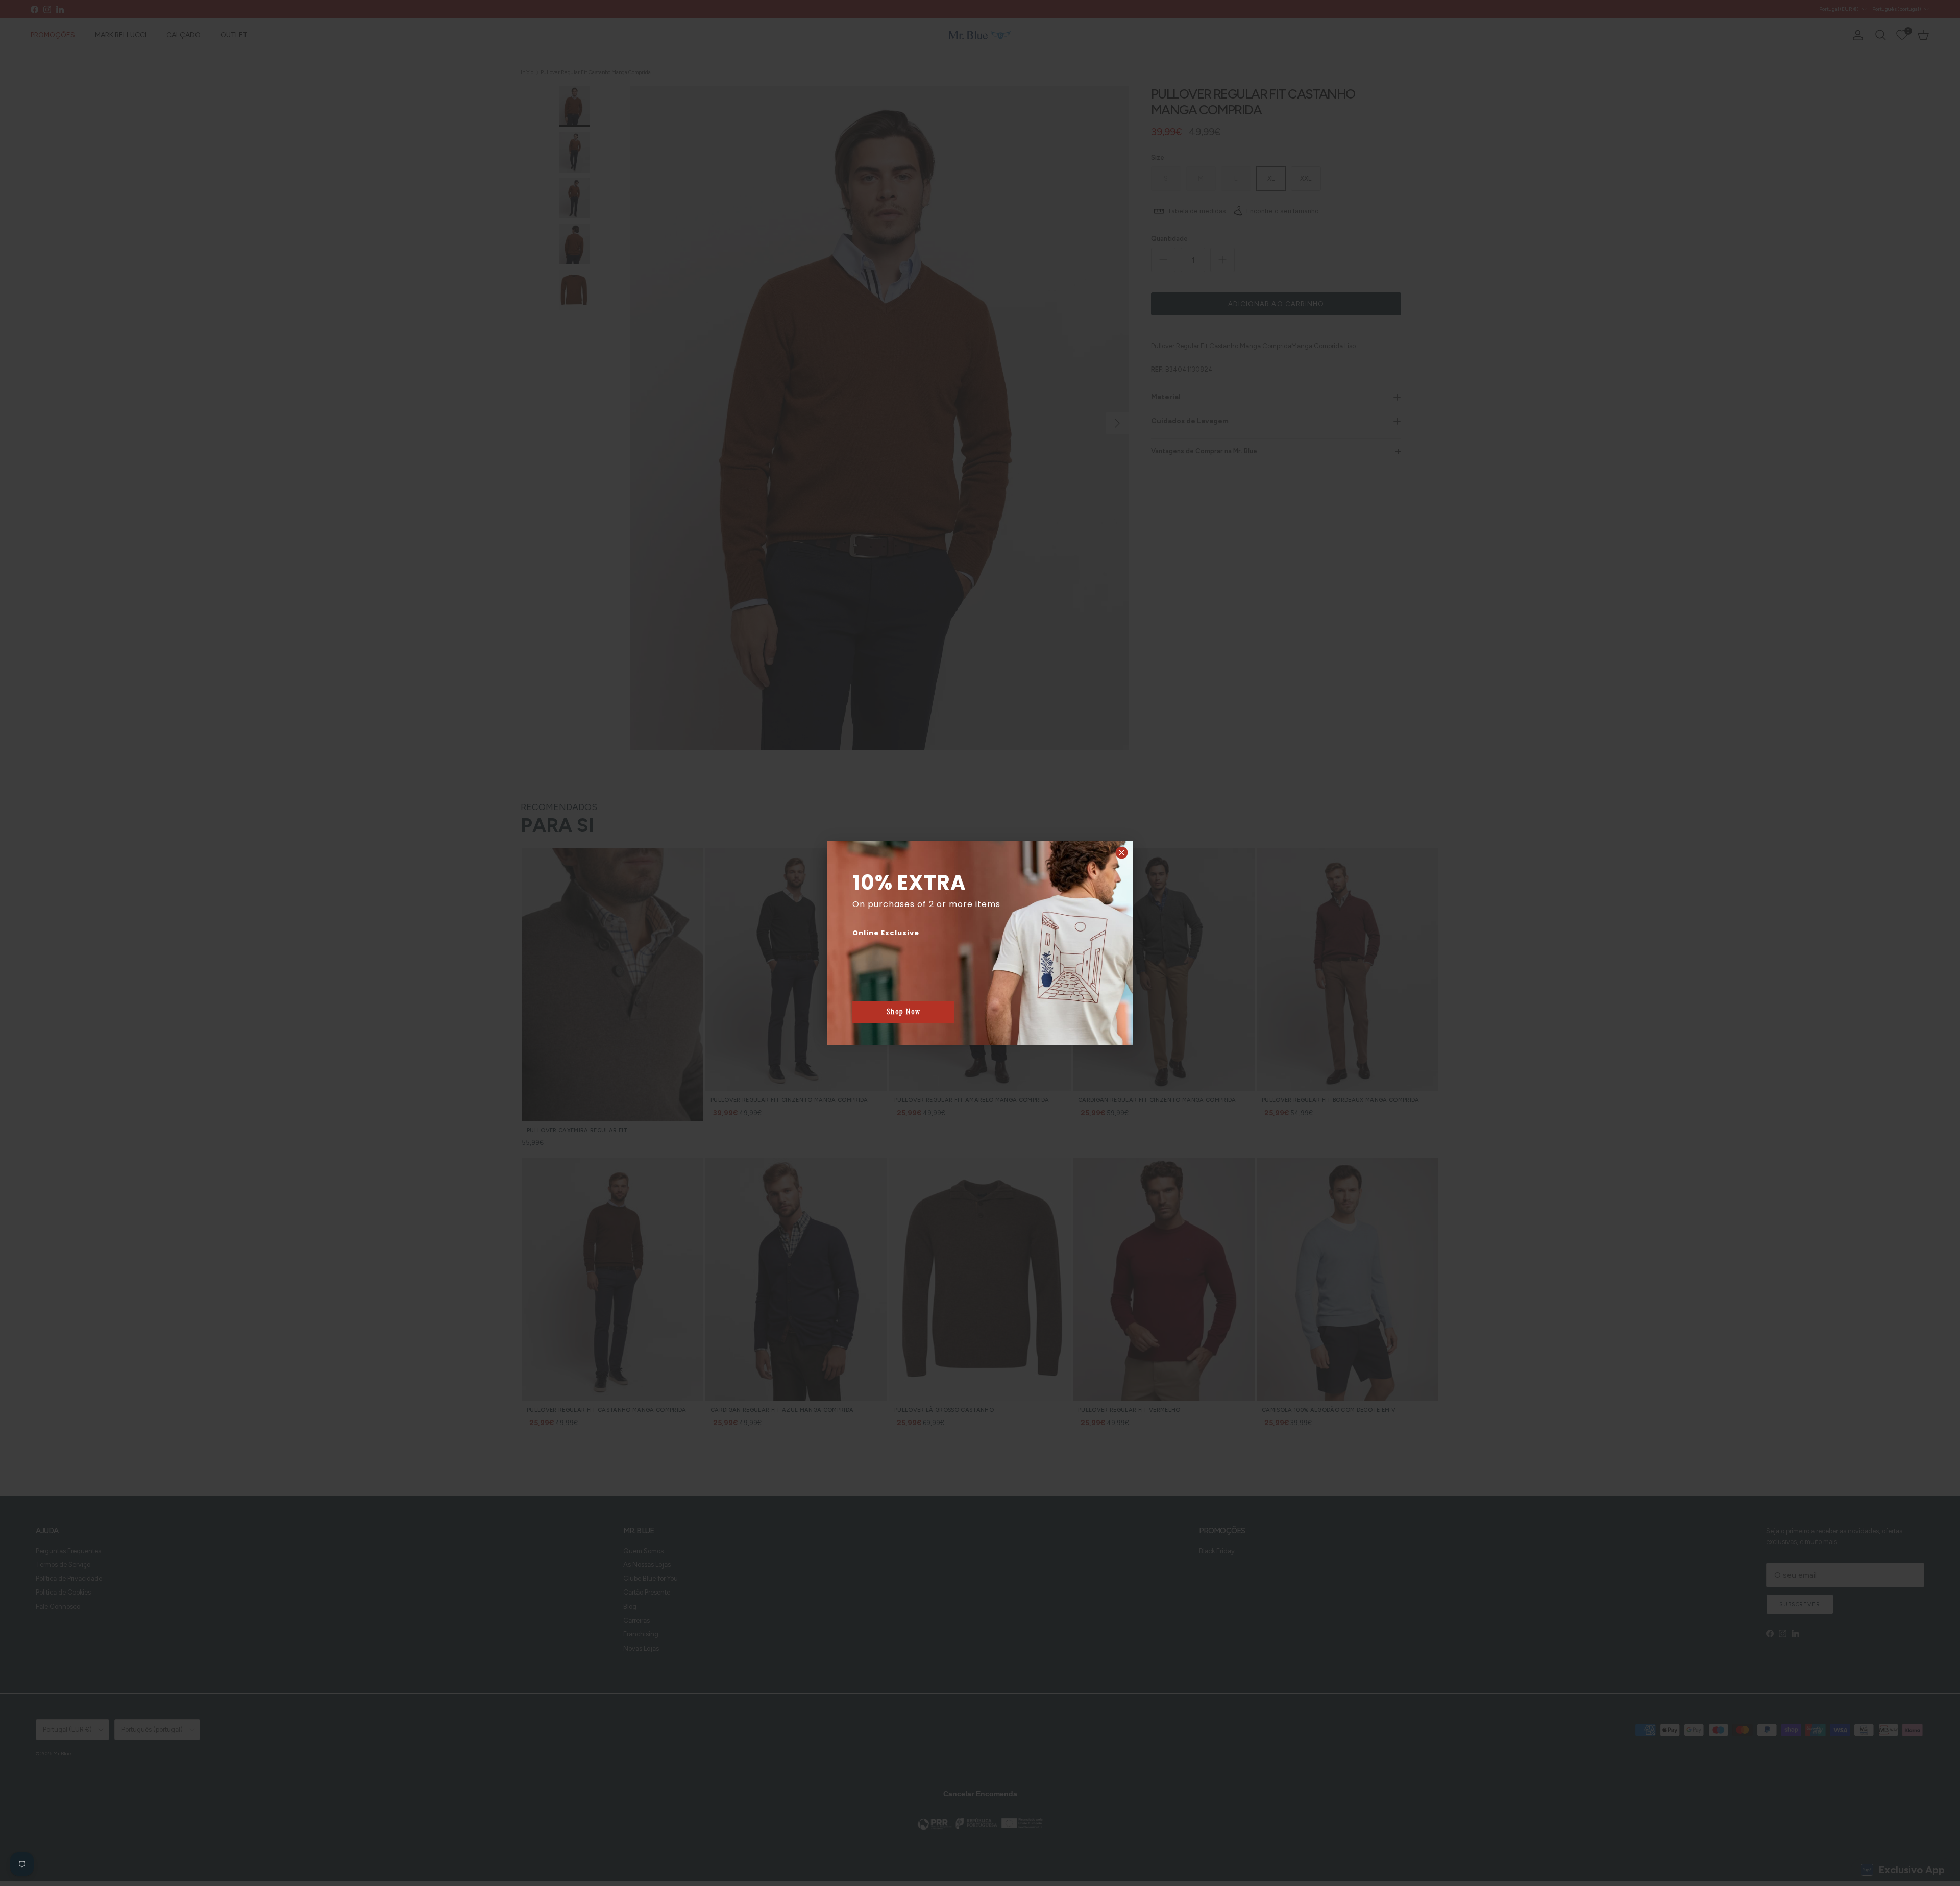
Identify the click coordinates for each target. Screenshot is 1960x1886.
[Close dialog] (1122, 853)
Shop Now (904, 1012)
